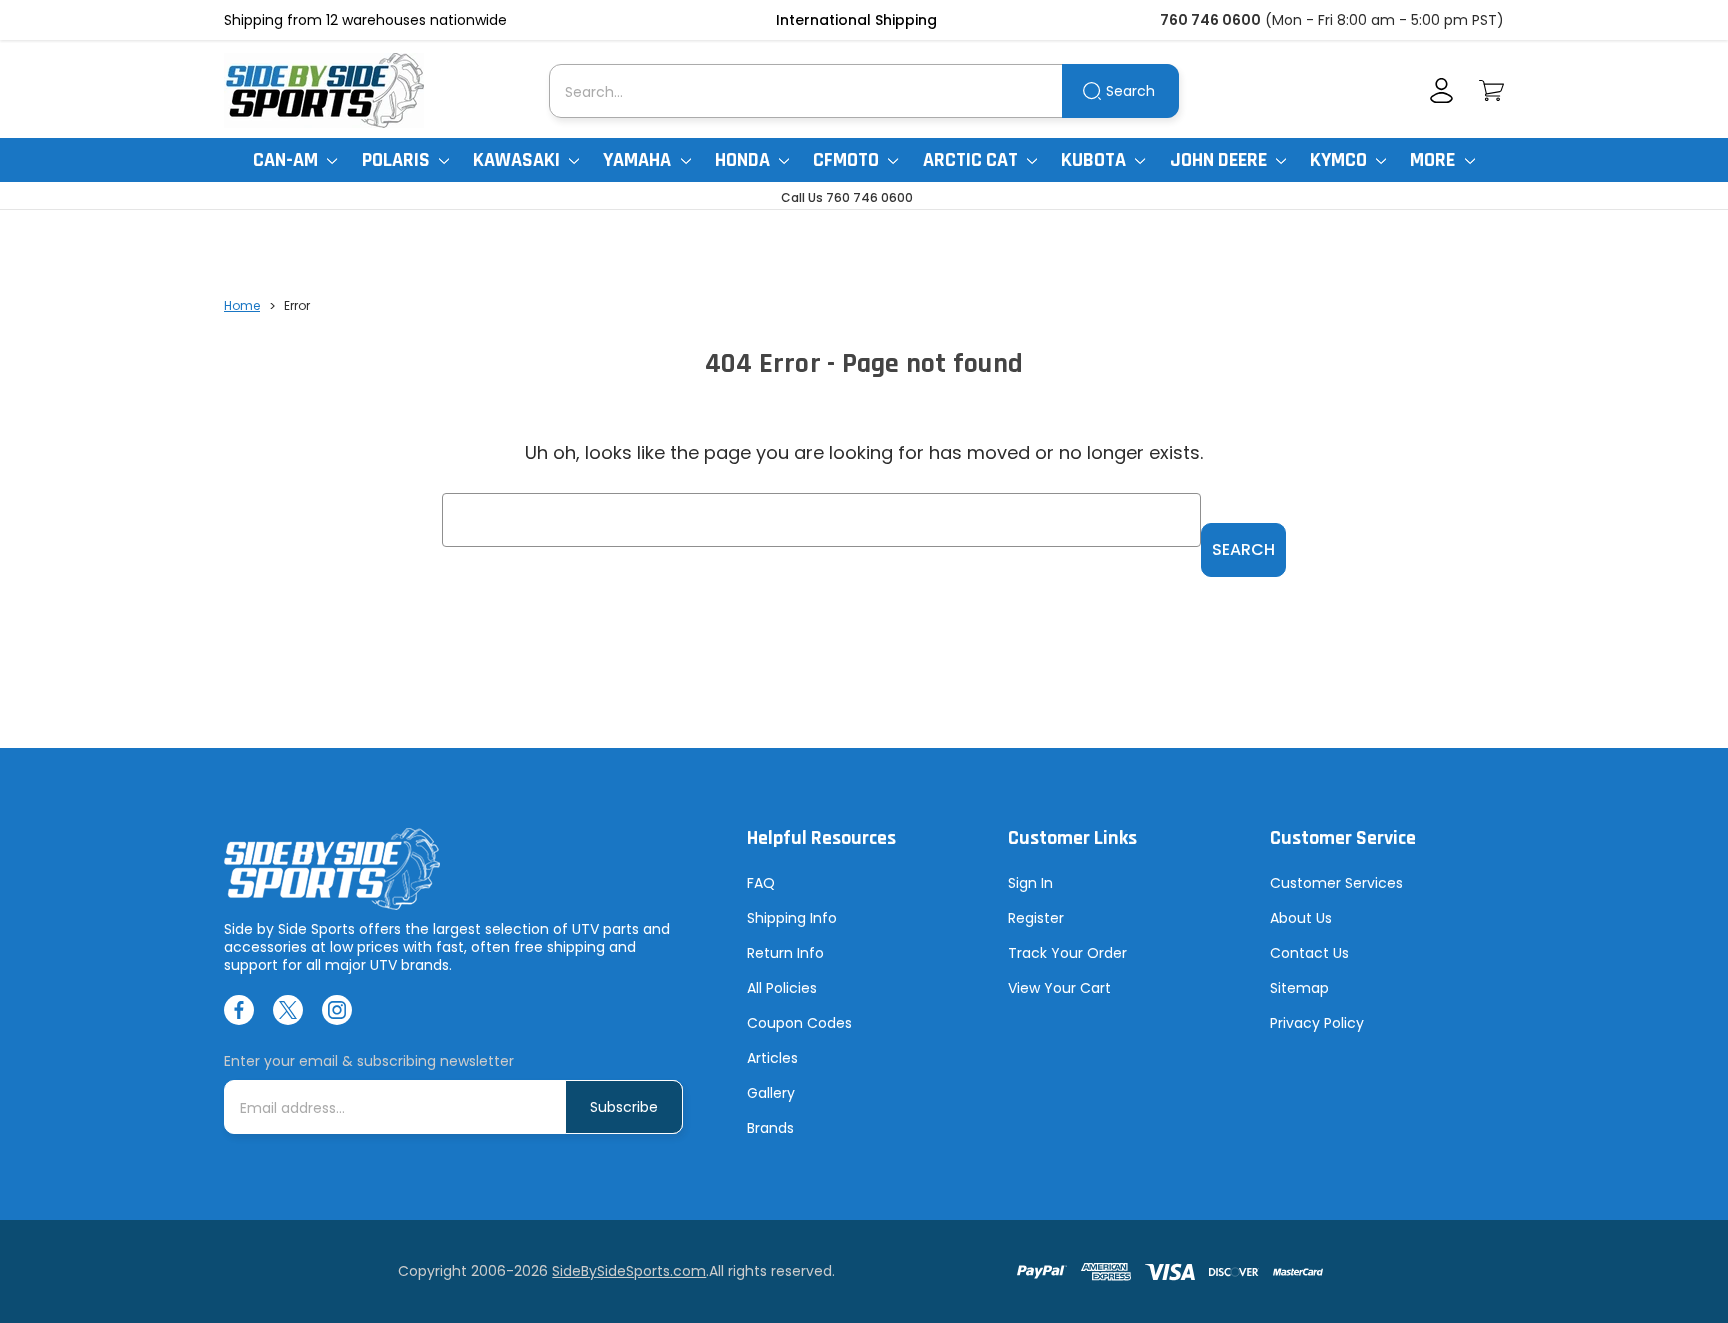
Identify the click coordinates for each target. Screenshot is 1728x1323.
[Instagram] (337, 1010)
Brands (770, 1128)
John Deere (1220, 160)
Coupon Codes (799, 1023)
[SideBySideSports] (324, 90)
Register (1036, 918)
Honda (744, 160)
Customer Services (1336, 883)
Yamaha (639, 160)
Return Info (785, 953)
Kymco (1340, 160)
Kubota (1095, 160)
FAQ (761, 883)
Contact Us (1309, 953)
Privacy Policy (1317, 1023)
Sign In (1030, 883)
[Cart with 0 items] (1491, 90)
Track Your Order (1067, 953)
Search (1130, 91)
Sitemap (1299, 988)
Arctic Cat (972, 160)
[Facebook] (239, 1010)
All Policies (782, 988)
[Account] (1441, 90)
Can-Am (287, 160)
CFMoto (848, 160)
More (1434, 160)
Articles (772, 1058)
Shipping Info (792, 918)
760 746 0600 (1210, 20)
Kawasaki (518, 160)
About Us (1301, 918)
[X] (288, 1010)
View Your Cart (1059, 988)
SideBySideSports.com (629, 1271)
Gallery (771, 1093)
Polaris (398, 160)
